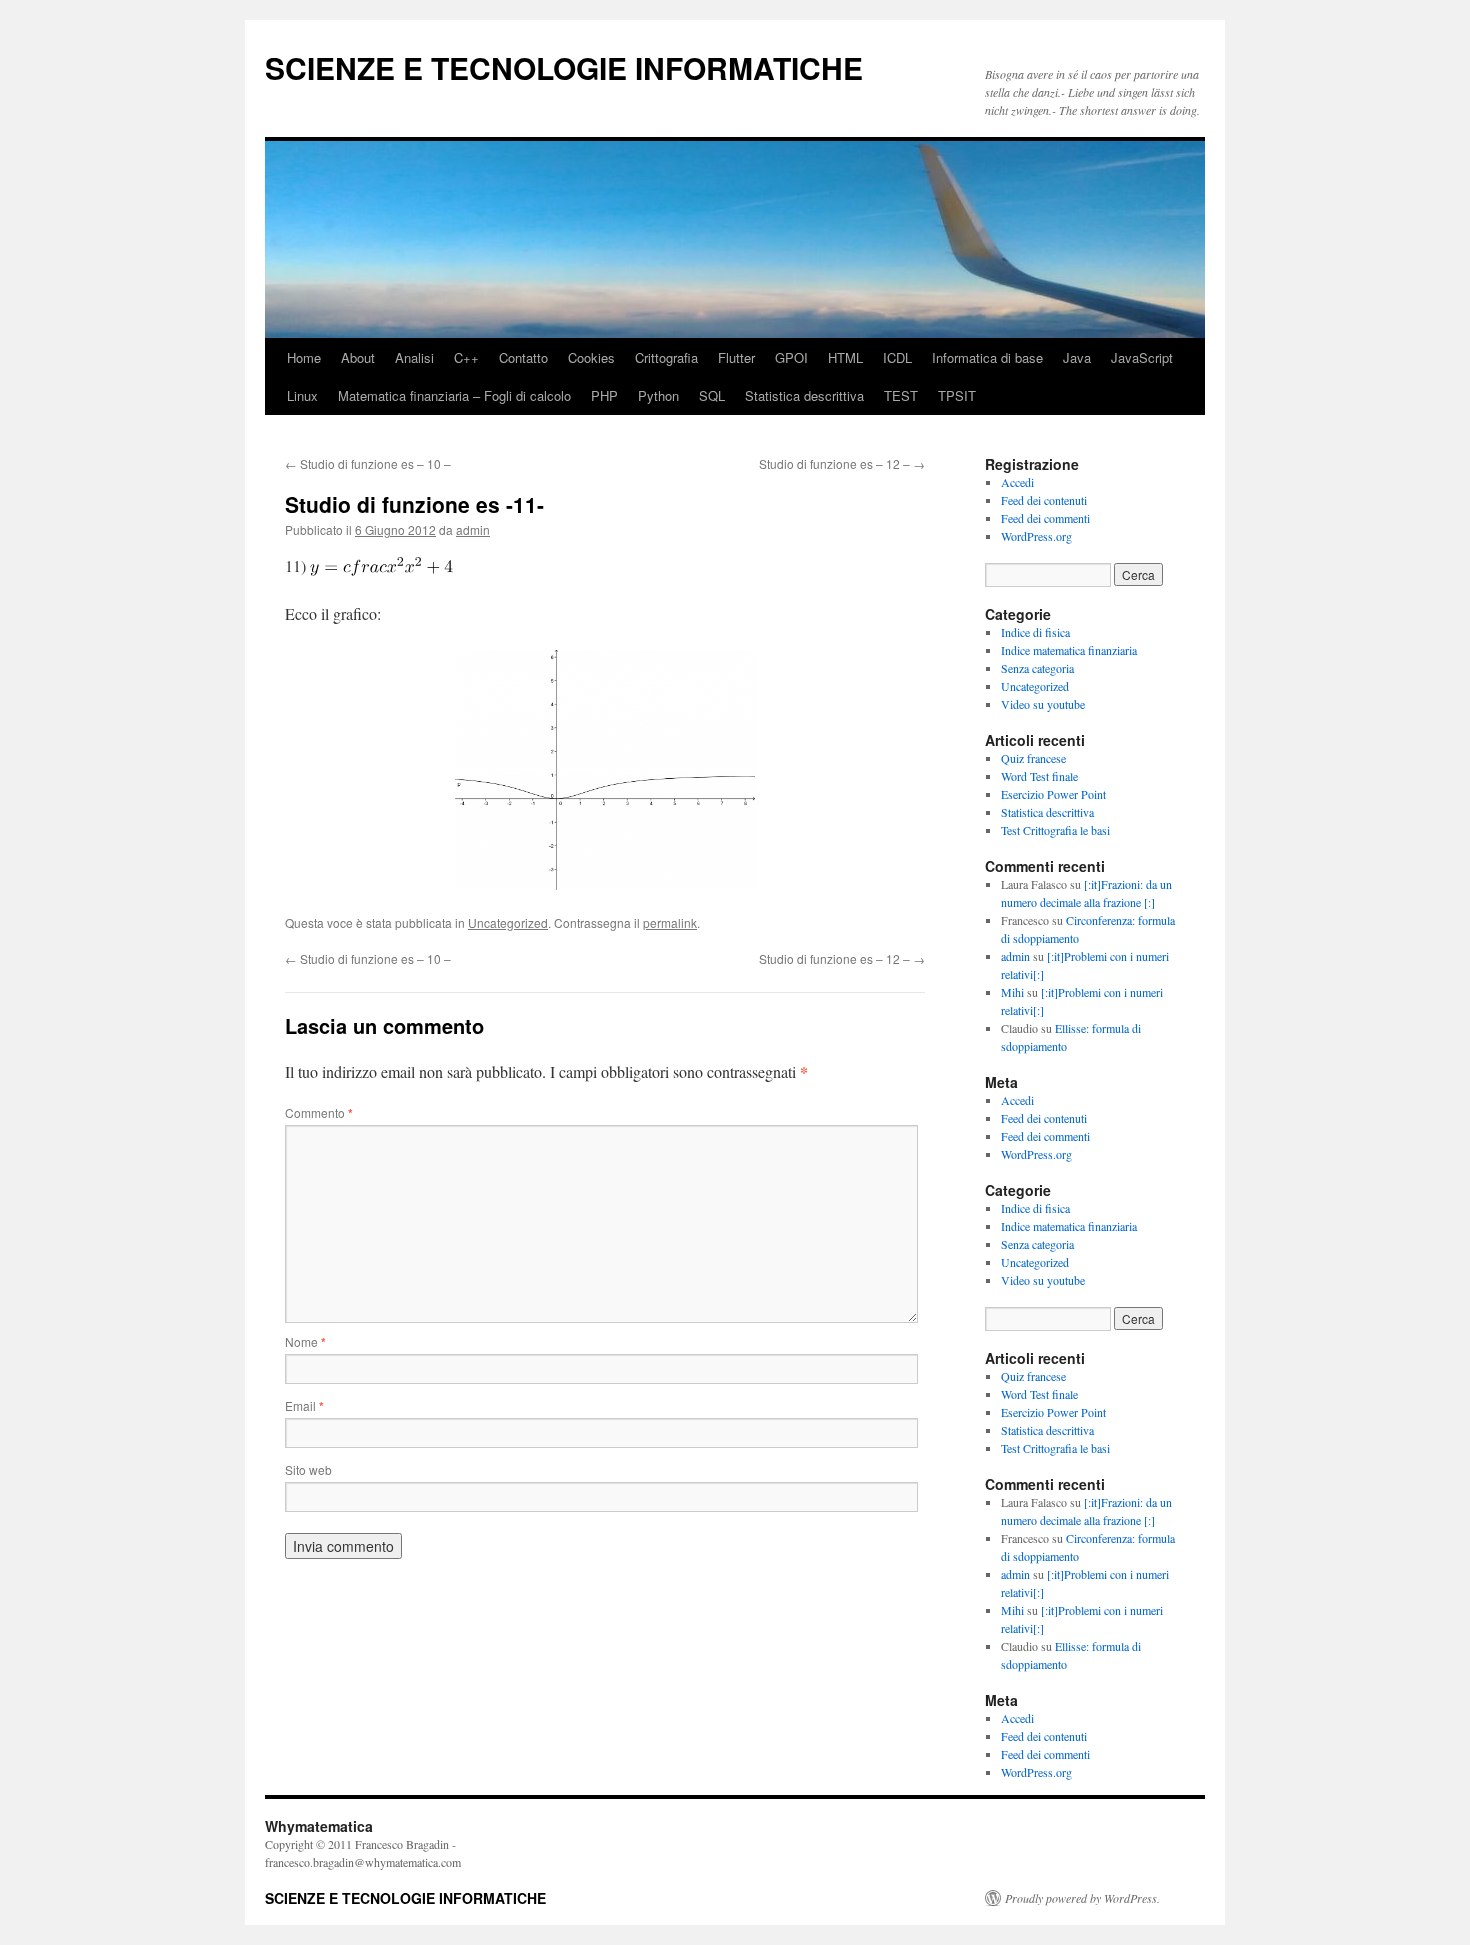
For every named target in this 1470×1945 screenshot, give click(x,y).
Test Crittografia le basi (1055, 830)
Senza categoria (1037, 668)
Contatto (523, 357)
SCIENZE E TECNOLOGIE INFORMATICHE (564, 67)
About (358, 357)
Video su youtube (1043, 704)
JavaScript (1142, 357)
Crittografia (666, 357)
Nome (305, 1341)
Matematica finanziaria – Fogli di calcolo (454, 395)
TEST (901, 395)
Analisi (414, 357)
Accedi (1017, 482)
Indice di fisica (1035, 632)
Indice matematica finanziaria (1069, 650)
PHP (604, 395)
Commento (319, 1112)
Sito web (308, 1469)
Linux (302, 395)
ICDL (897, 357)
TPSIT (957, 395)
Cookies (591, 357)
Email (304, 1405)
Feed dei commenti (1045, 518)
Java (1077, 357)
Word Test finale (1039, 776)
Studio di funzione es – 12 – (842, 463)
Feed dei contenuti (1044, 500)
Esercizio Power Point (1053, 794)
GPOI (791, 357)
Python (658, 395)
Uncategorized (508, 922)
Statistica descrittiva (804, 395)
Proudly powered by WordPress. (1082, 1898)
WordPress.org (1036, 536)
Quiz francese (1033, 758)
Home (304, 357)
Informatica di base (987, 357)
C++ (466, 357)
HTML (845, 357)
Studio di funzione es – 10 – (368, 463)
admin (473, 529)
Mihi (1012, 992)
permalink (670, 922)
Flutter (736, 357)
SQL (712, 395)
